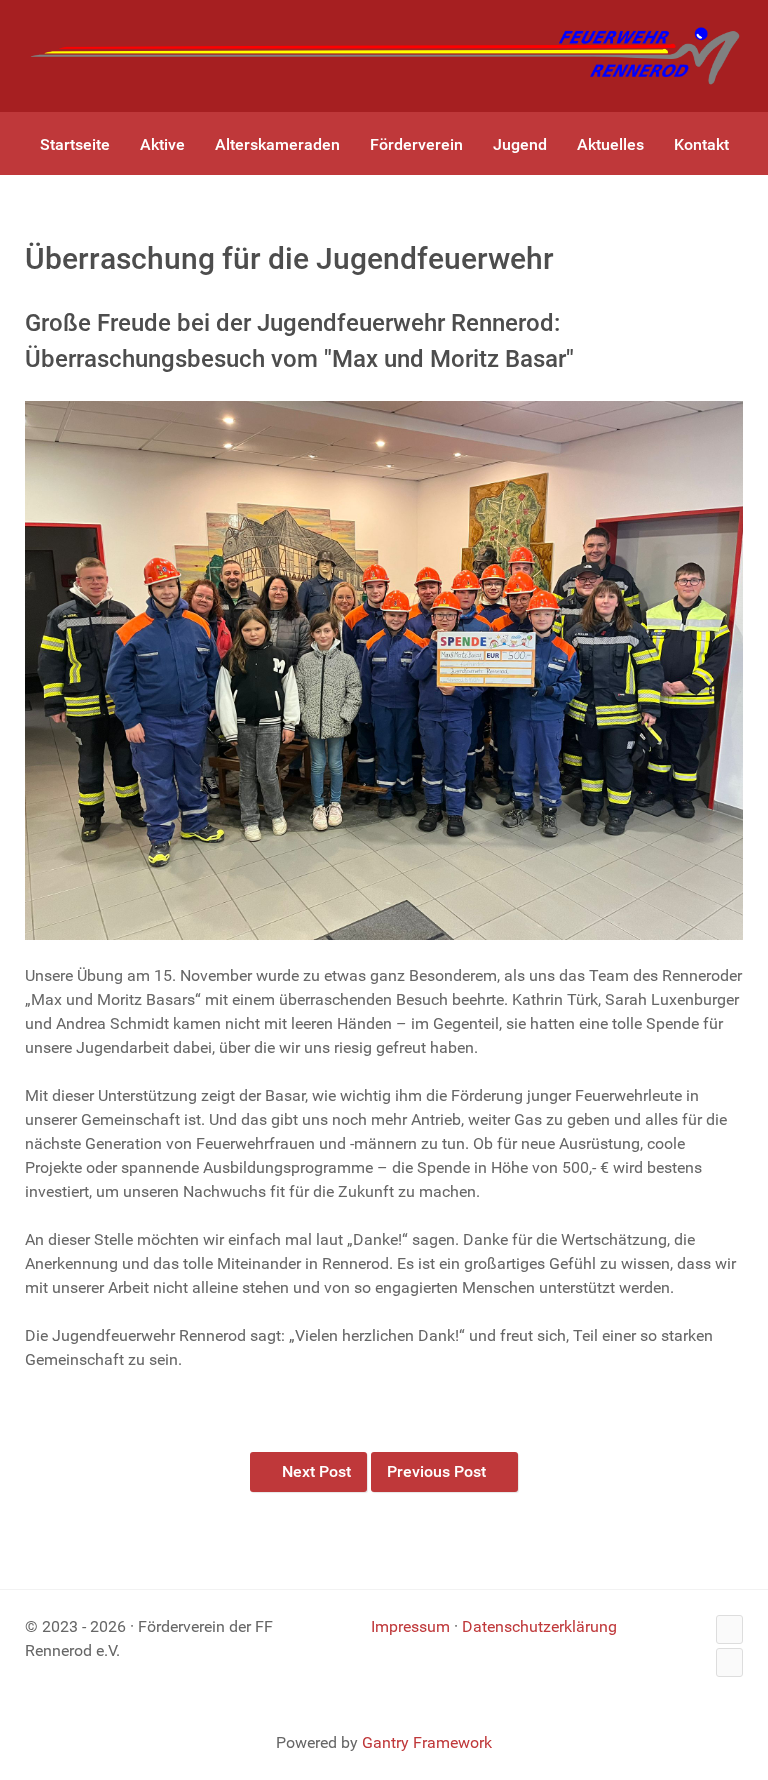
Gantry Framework (427, 1742)
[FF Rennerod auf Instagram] (729, 1662)
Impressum (410, 1626)
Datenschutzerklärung (539, 1626)
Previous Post (438, 1471)
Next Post (314, 1471)
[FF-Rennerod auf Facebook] (729, 1629)
